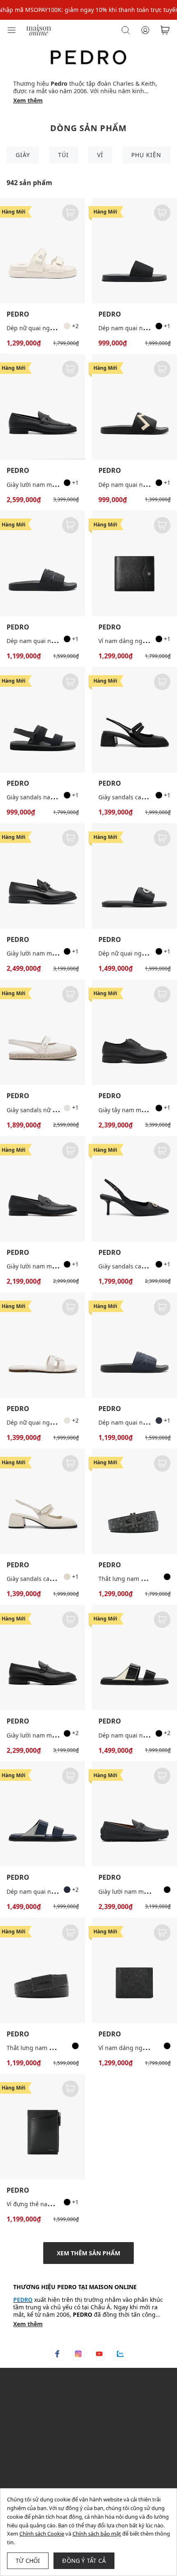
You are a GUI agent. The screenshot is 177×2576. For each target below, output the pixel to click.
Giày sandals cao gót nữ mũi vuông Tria (61, 1579)
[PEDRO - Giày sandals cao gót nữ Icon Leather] (134, 1188)
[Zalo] (120, 2354)
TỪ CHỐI (28, 2561)
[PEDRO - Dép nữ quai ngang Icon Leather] (43, 1345)
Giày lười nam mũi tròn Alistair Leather (60, 485)
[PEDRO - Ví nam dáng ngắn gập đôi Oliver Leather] (134, 563)
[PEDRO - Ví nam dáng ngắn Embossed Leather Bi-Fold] (134, 1970)
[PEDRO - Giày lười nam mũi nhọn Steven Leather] (43, 1188)
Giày (23, 155)
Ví (100, 155)
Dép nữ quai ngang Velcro (43, 328)
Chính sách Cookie (42, 2534)
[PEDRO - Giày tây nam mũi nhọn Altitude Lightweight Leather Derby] (134, 1032)
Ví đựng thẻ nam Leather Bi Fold (51, 2204)
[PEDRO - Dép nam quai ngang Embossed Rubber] (134, 407)
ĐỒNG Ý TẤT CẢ (84, 2561)
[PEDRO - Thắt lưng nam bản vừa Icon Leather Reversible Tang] (134, 1501)
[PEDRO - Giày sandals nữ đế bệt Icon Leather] (43, 1032)
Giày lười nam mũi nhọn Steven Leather (61, 1266)
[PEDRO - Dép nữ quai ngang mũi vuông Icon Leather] (134, 876)
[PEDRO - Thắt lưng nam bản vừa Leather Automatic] (43, 1970)
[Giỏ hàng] (165, 30)
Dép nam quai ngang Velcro (137, 1735)
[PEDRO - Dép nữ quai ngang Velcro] (43, 251)
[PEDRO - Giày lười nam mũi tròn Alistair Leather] (43, 407)
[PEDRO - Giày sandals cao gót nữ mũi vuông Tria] (134, 720)
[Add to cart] (70, 213)
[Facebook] (57, 2354)
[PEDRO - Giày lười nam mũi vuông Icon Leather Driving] (134, 1814)
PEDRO (18, 314)
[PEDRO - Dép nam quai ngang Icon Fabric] (134, 251)
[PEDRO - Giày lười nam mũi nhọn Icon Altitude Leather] (43, 876)
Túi (63, 155)
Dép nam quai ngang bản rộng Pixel (57, 641)
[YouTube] (99, 2354)
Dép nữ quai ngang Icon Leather (52, 1422)
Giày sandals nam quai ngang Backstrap (62, 797)
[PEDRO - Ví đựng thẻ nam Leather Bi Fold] (43, 2127)
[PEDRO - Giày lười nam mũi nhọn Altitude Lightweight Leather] (43, 1658)
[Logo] (39, 29)
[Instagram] (78, 2354)
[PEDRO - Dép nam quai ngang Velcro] (134, 1658)
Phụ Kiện (146, 155)
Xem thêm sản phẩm (88, 2253)
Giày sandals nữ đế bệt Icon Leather (56, 1110)
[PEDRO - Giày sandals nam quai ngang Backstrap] (43, 720)
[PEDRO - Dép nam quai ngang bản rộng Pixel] (43, 563)
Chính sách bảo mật (97, 2534)
